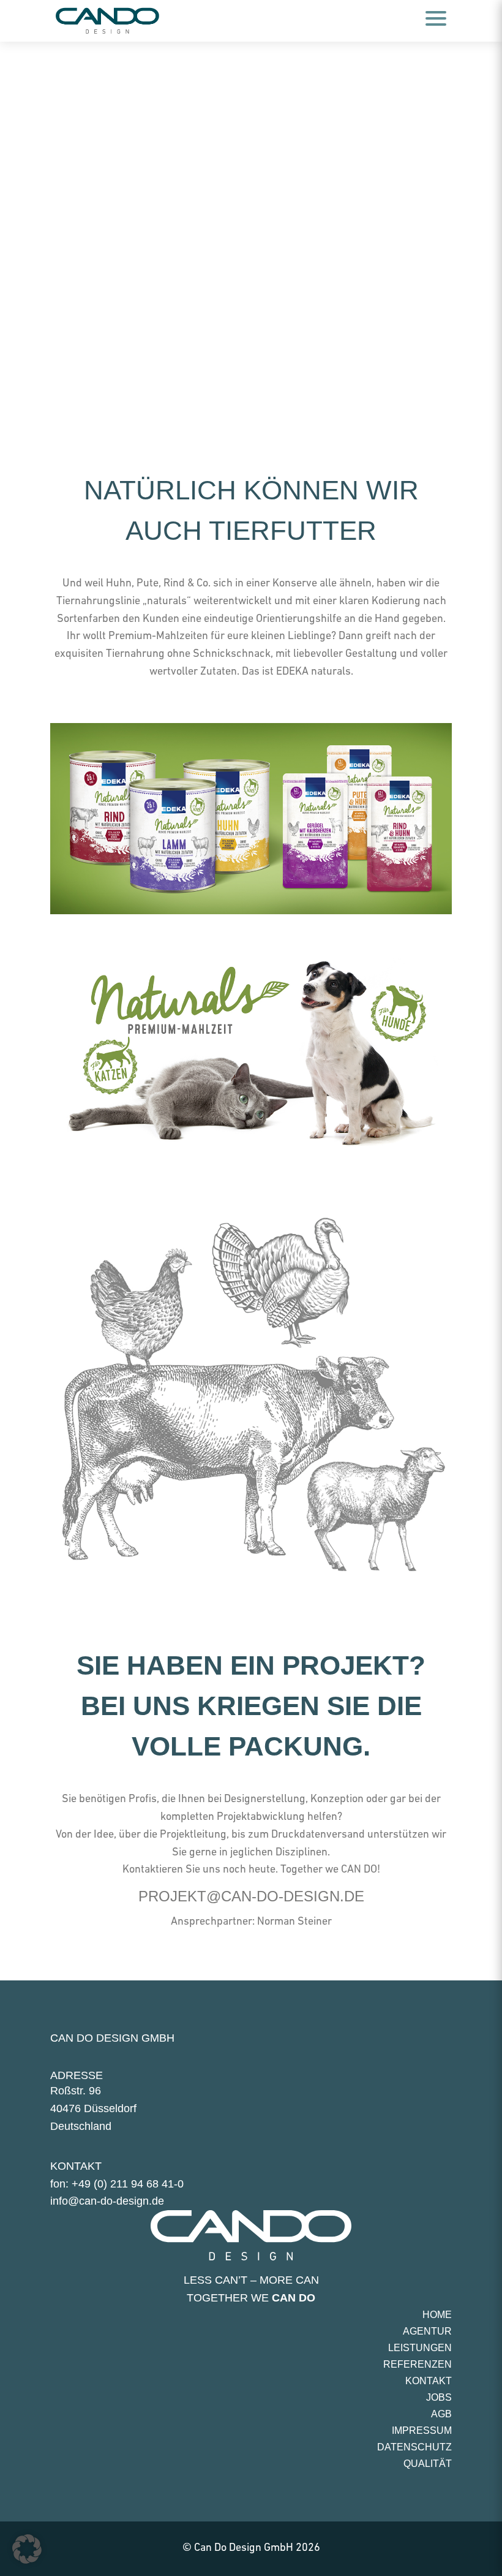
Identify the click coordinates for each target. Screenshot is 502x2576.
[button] (27, 2549)
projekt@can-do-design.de (251, 1896)
